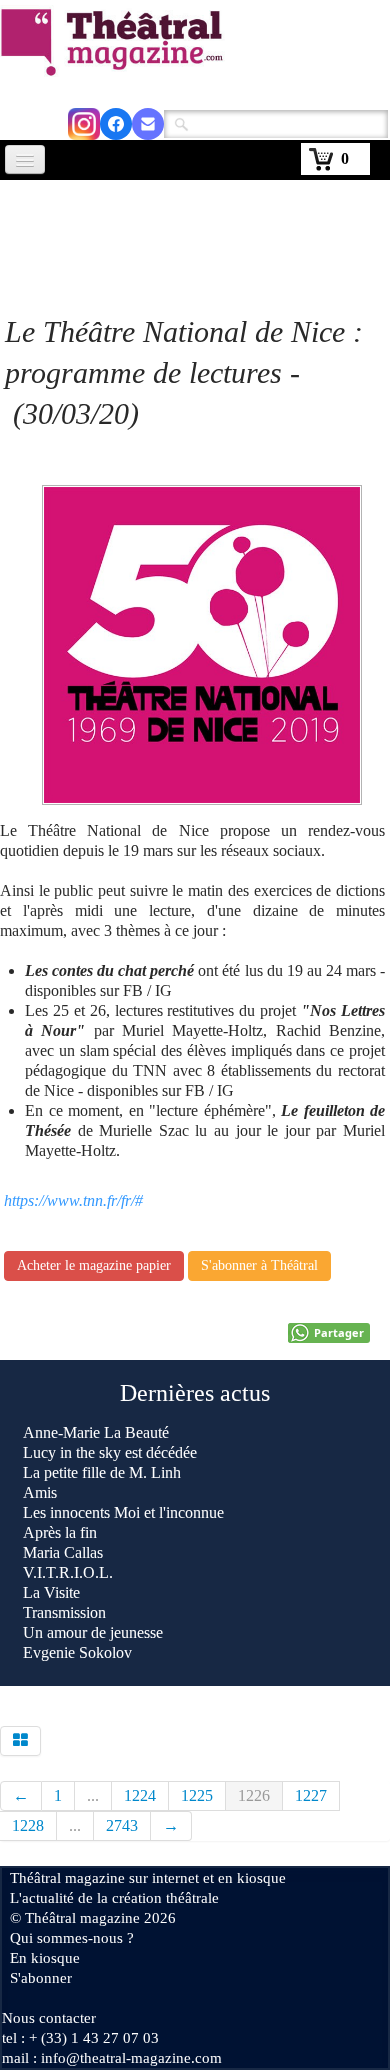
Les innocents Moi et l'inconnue (123, 1512)
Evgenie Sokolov (77, 1652)
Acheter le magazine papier (94, 1265)
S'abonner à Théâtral (259, 1265)
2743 (122, 1825)
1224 (140, 1795)
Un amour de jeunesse (93, 1632)
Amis (42, 1492)
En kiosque (45, 1958)
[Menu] (25, 159)
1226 (254, 1795)
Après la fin (60, 1532)
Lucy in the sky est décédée (110, 1452)
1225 (197, 1795)
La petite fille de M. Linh (102, 1472)
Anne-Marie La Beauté (96, 1432)
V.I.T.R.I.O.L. (68, 1572)
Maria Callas (63, 1552)
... (93, 1795)
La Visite (53, 1592)
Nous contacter (49, 2018)
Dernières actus (195, 1393)
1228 (28, 1825)
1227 (311, 1795)
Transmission (64, 1612)
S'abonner (41, 1978)
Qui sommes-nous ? (72, 1938)
